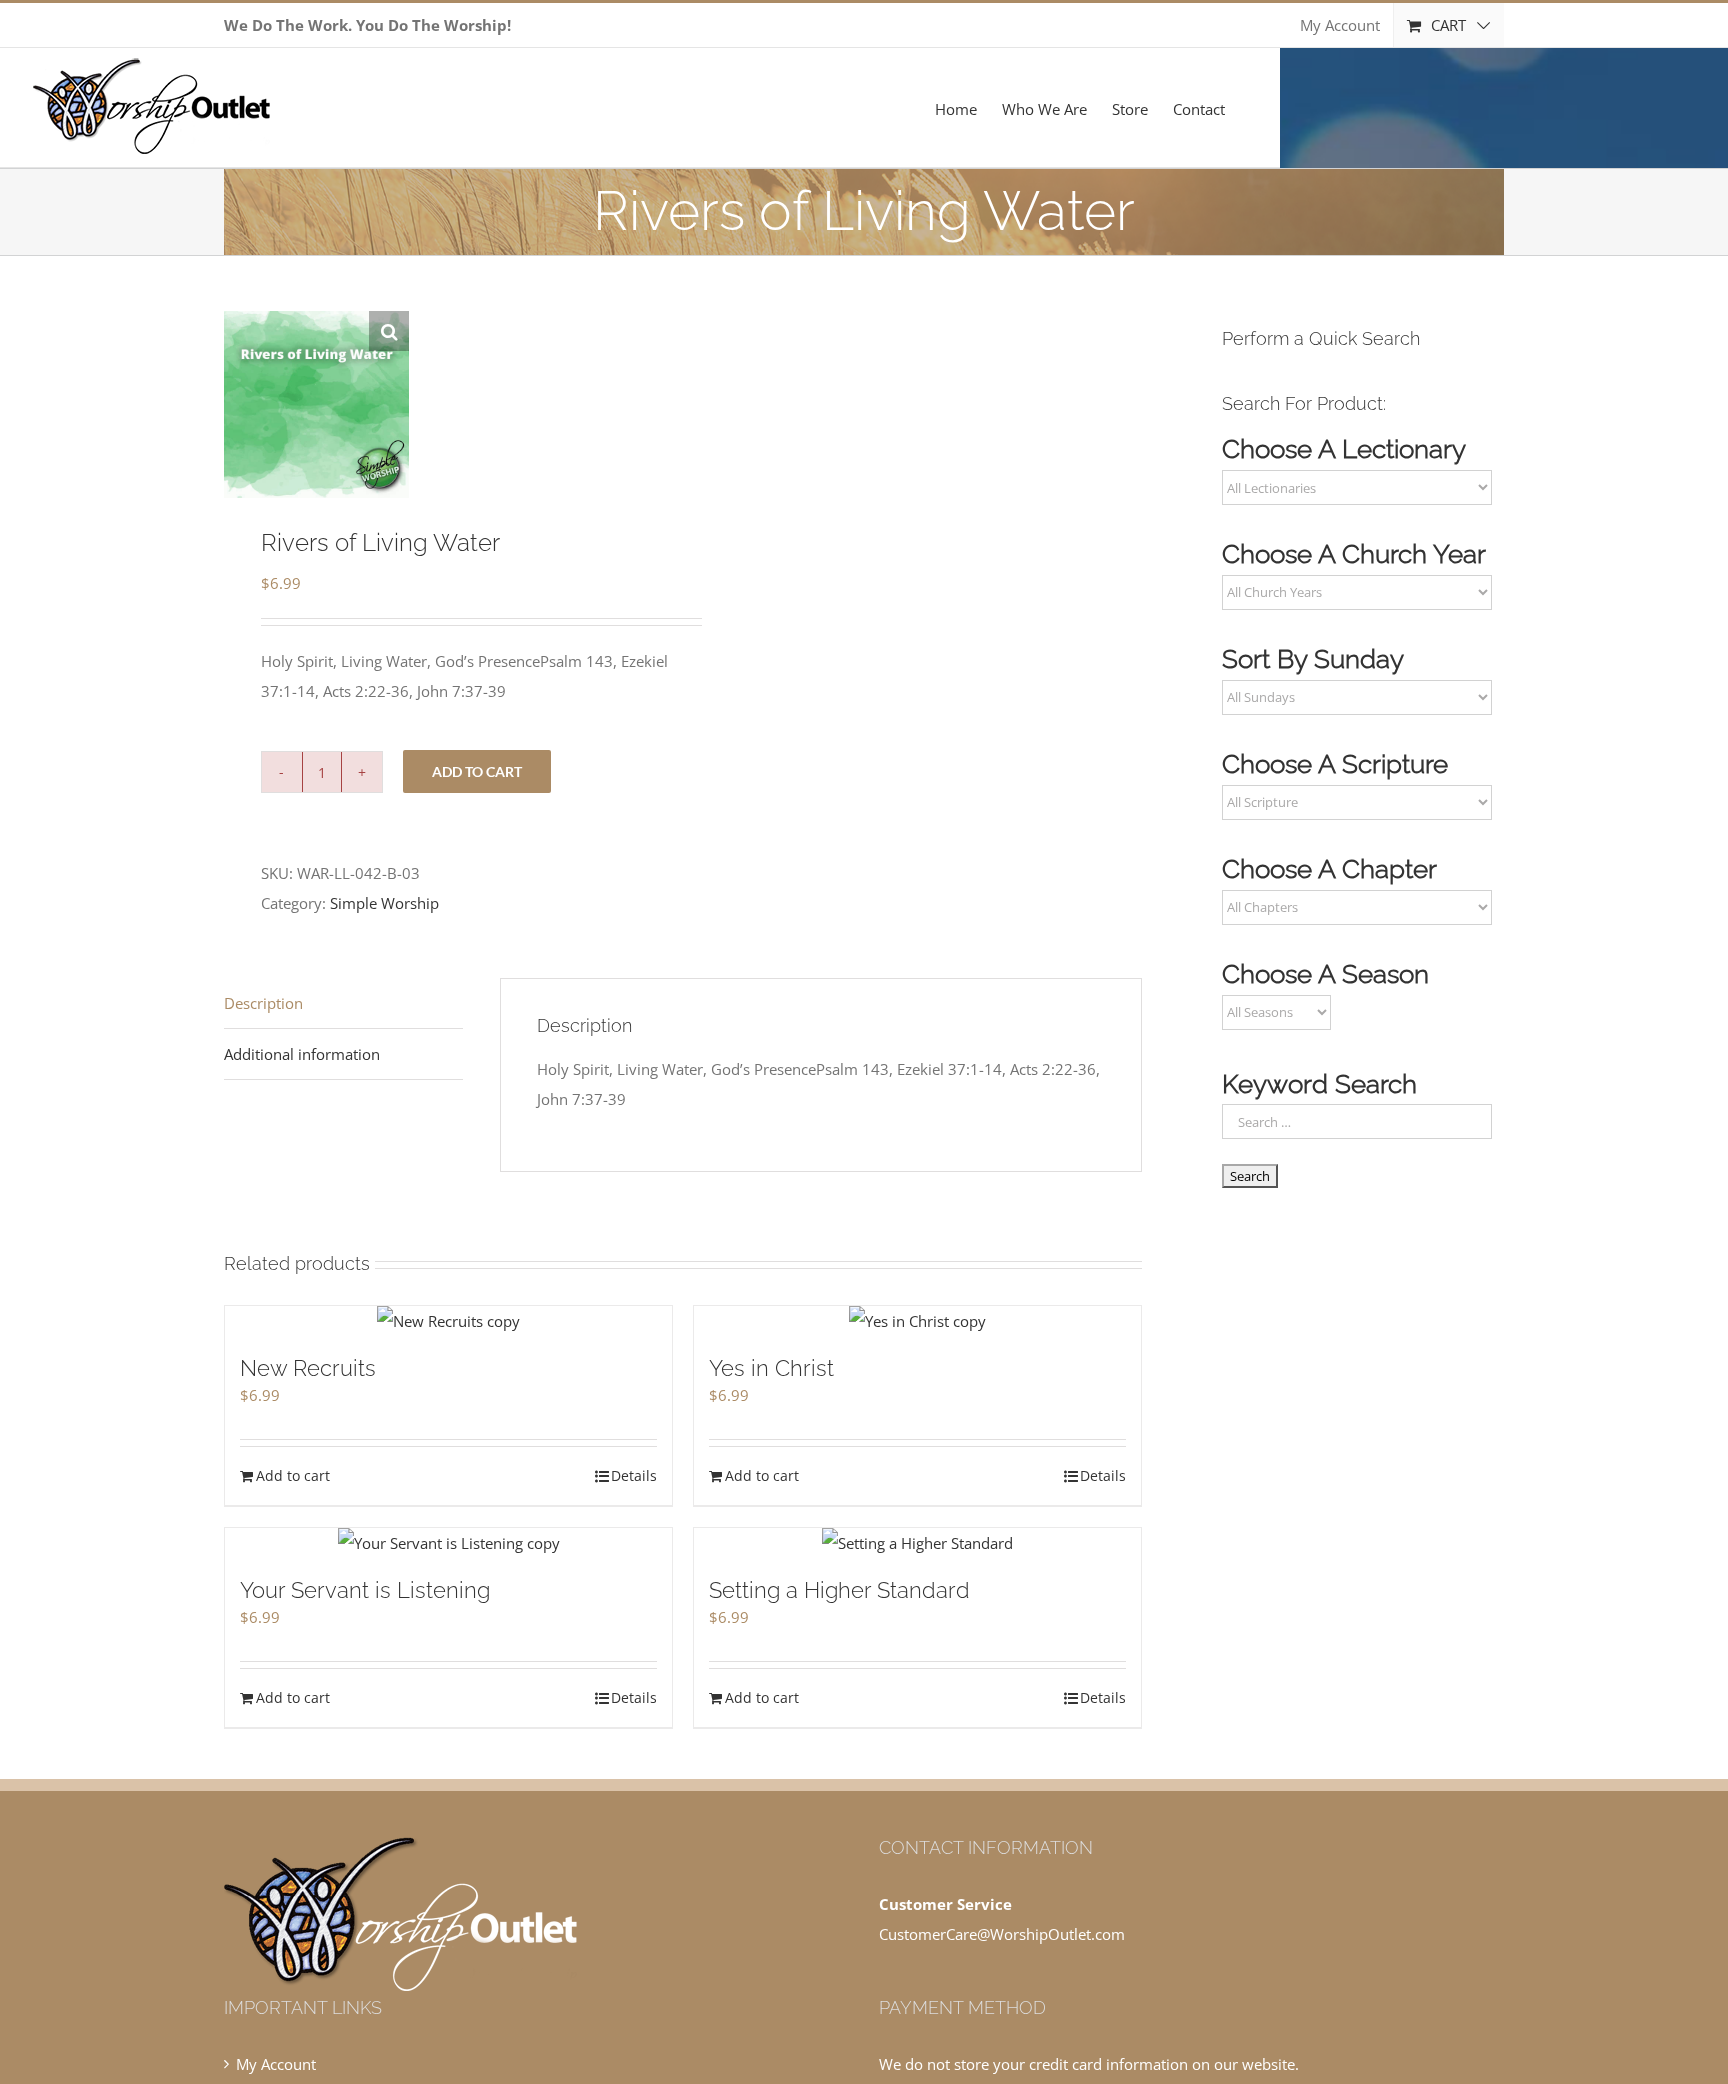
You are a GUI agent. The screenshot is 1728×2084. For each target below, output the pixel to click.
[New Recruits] (448, 1321)
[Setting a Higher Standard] (917, 1543)
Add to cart (477, 771)
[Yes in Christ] (917, 1321)
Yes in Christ (771, 1368)
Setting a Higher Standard (839, 1590)
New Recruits (308, 1368)
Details (634, 1475)
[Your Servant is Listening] (448, 1543)
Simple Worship (384, 903)
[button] (389, 331)
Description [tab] (263, 1003)
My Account (276, 2064)
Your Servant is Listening (365, 1590)
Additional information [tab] (302, 1054)
